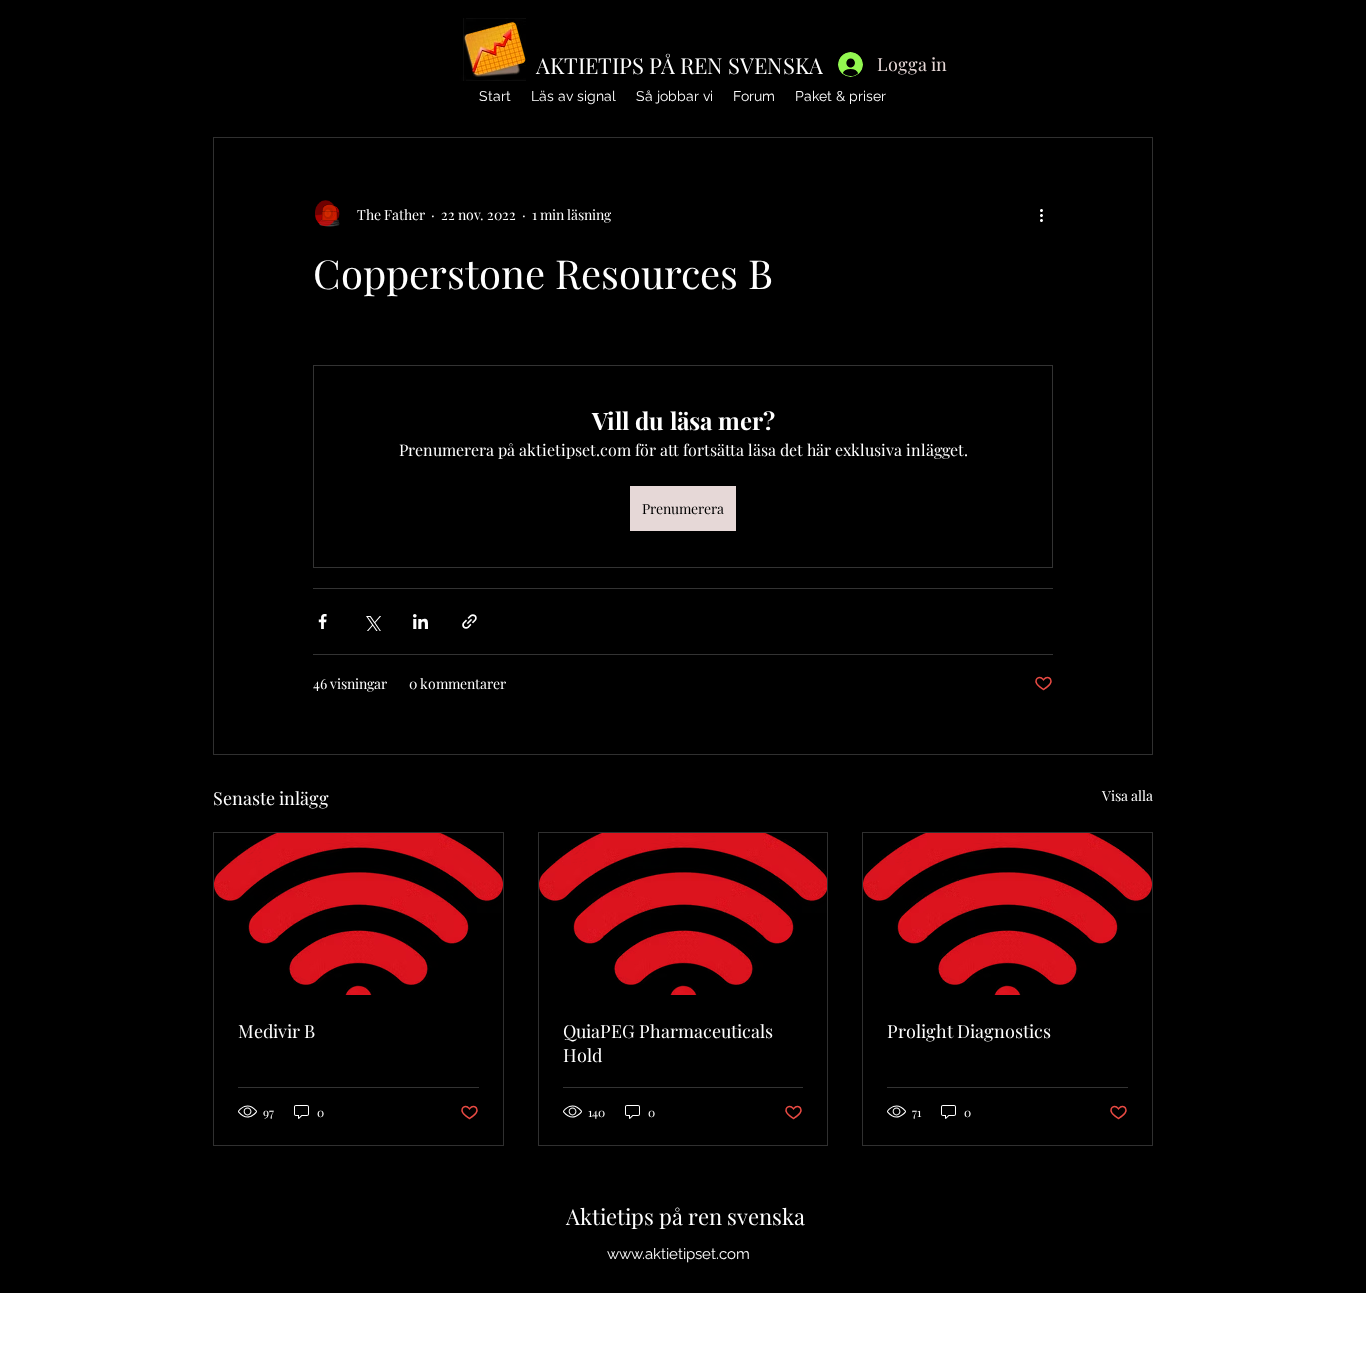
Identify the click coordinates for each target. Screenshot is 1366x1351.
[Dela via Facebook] (322, 621)
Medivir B (276, 1031)
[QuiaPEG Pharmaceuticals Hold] (683, 914)
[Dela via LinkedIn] (420, 621)
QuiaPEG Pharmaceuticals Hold (668, 1043)
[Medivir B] (358, 914)
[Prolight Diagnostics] (1007, 914)
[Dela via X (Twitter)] (371, 621)
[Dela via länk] (469, 621)
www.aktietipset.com (678, 1254)
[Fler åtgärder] (1041, 214)
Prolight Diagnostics (969, 1031)
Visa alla (1127, 795)
